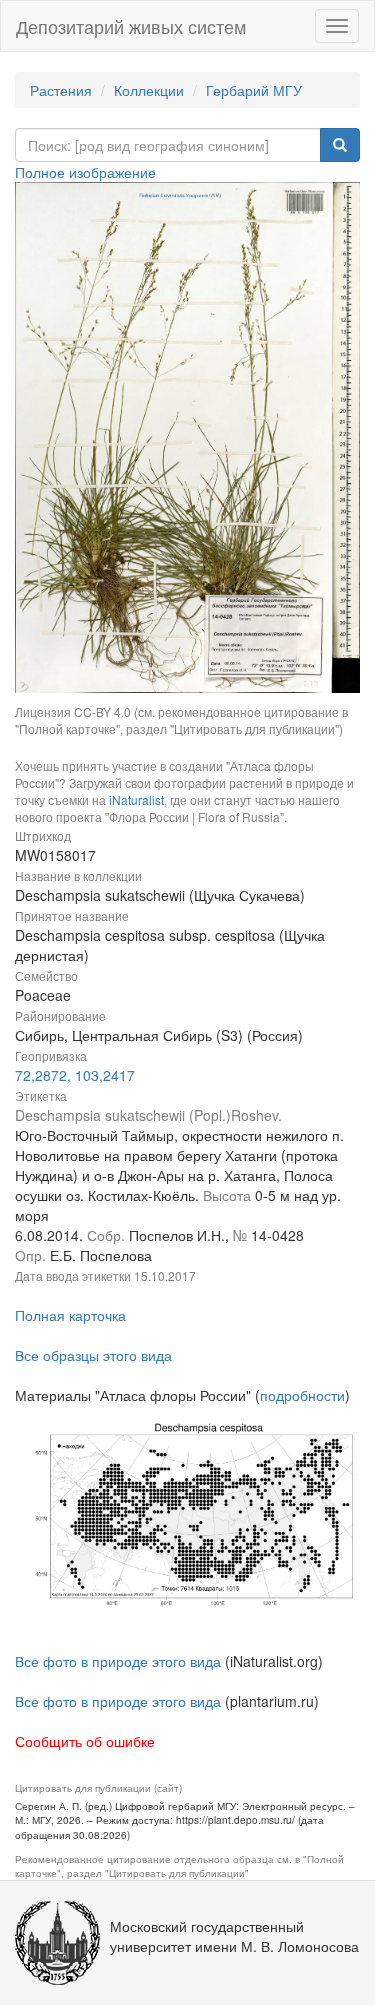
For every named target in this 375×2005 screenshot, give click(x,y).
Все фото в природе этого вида (118, 1661)
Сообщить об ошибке (85, 1741)
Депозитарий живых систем (131, 26)
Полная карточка (70, 1315)
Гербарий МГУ (254, 90)
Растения (61, 90)
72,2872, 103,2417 (75, 1075)
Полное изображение (85, 172)
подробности (302, 1395)
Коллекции (149, 90)
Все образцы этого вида (93, 1355)
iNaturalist (136, 799)
